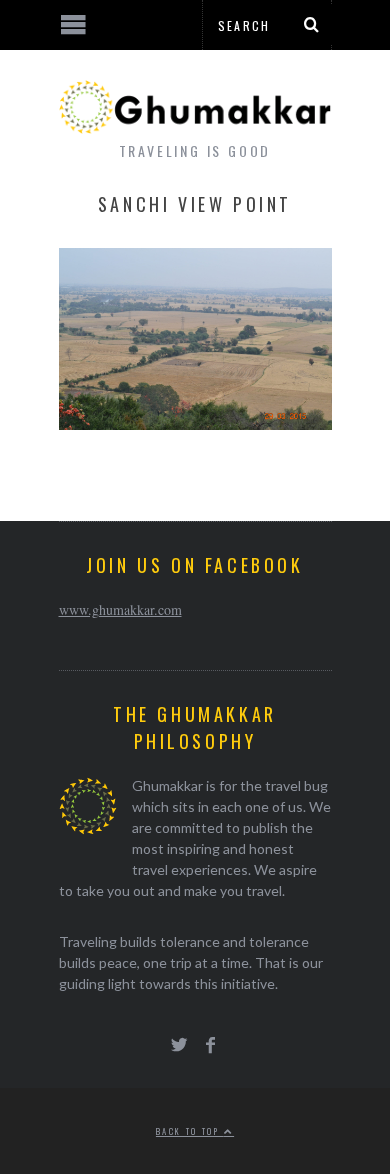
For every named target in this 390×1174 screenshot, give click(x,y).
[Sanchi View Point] (195, 423)
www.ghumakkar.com (120, 609)
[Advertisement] (165, 1099)
